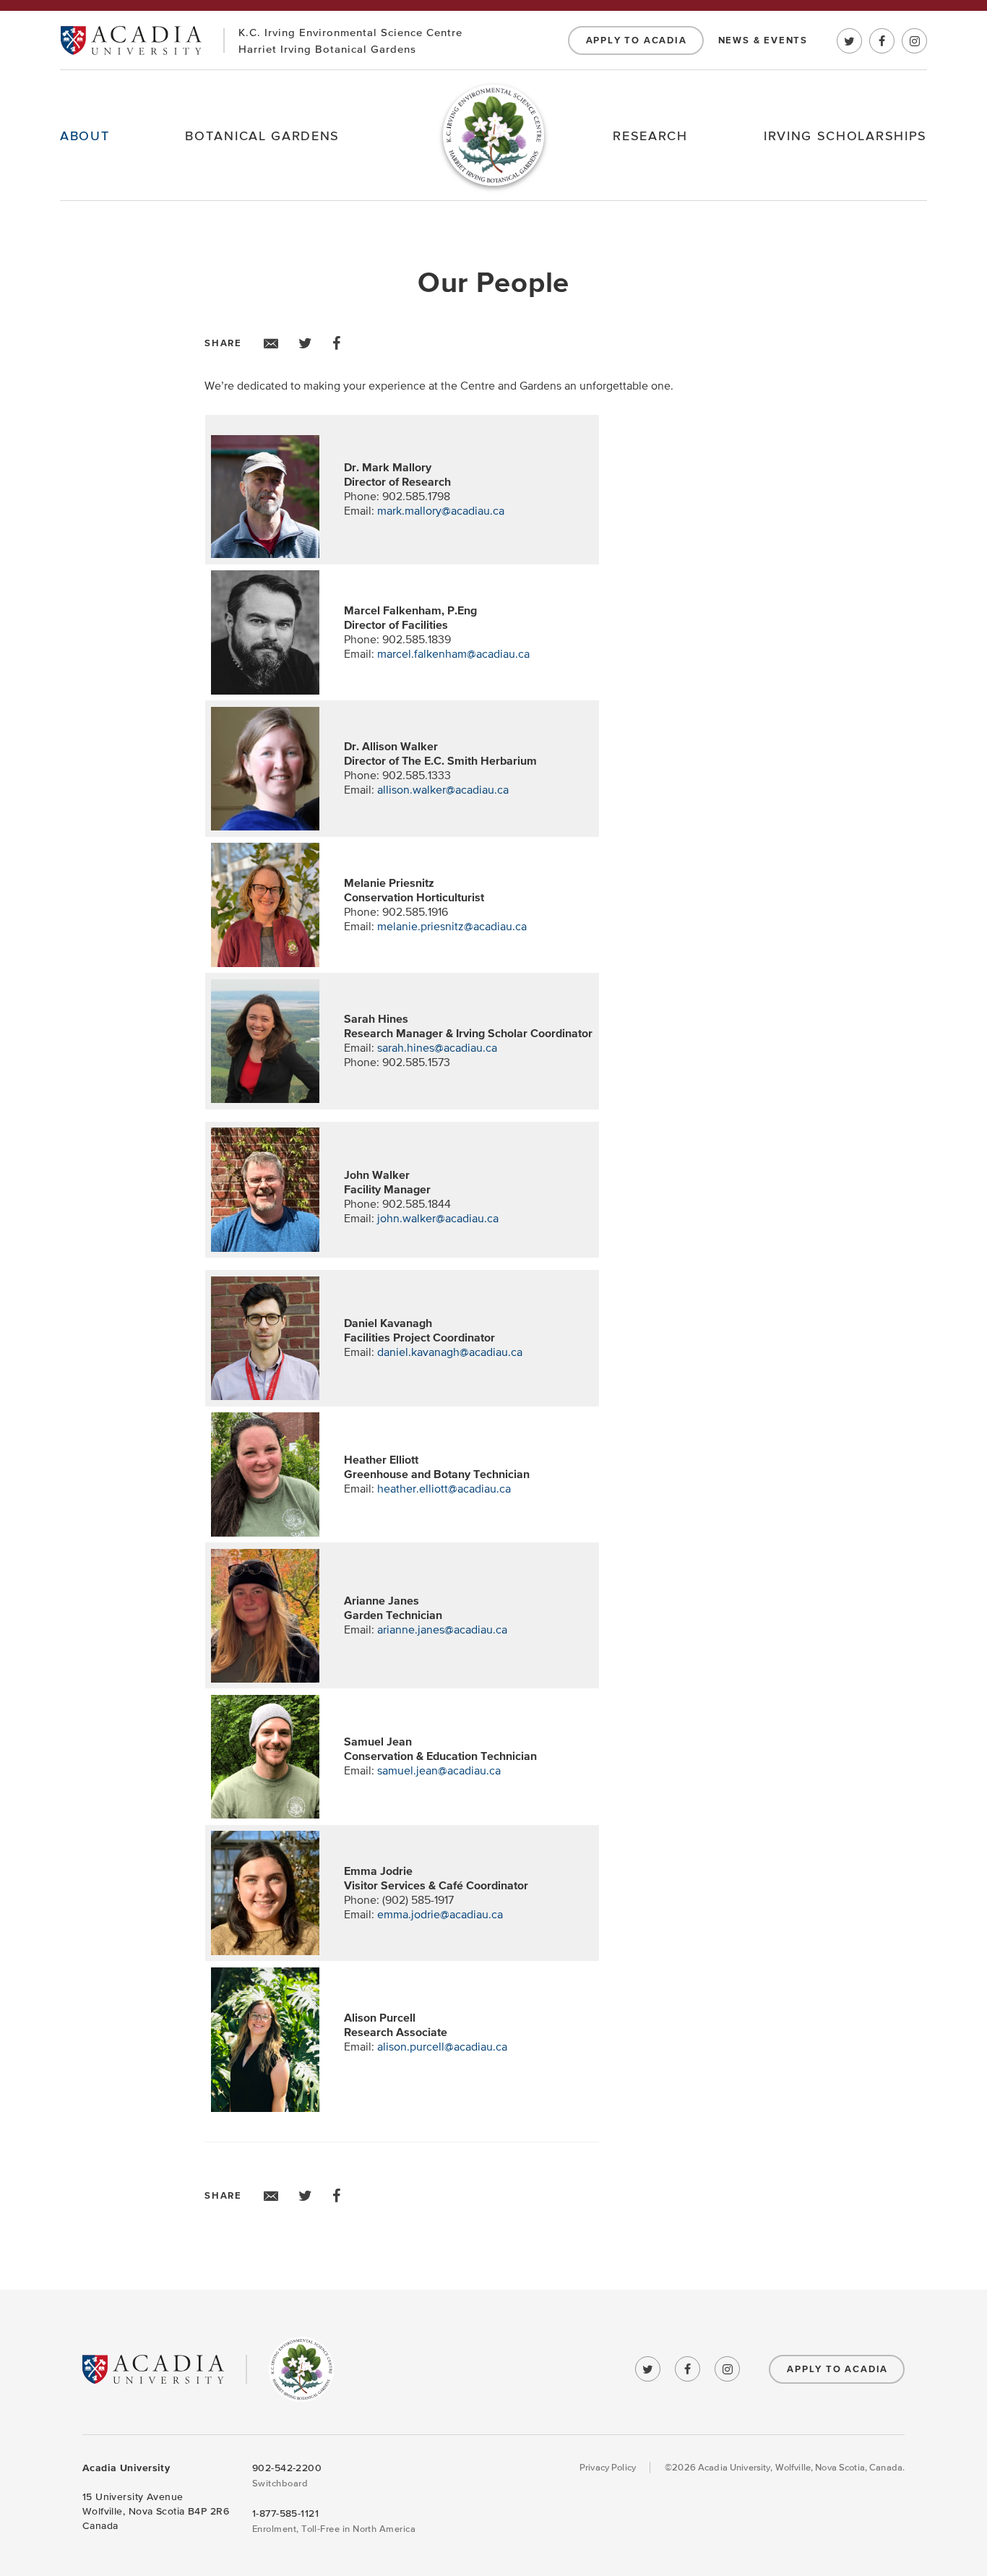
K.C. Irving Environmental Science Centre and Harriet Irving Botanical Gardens (301, 2369)
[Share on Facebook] (337, 343)
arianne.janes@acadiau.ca (442, 1630)
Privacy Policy (608, 2468)
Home (493, 135)
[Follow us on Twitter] (849, 41)
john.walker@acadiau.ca (438, 1219)
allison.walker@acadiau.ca (443, 790)
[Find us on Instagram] (914, 41)
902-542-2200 (287, 2468)
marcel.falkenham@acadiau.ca (453, 654)
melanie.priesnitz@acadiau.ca (452, 927)
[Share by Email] (271, 343)
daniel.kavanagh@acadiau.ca (450, 1352)
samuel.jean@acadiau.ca (439, 1771)
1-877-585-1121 (285, 2513)
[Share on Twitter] (305, 343)
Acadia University (131, 40)
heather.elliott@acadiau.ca (444, 1489)
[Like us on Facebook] (882, 41)
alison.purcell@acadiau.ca (442, 2047)
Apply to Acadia (637, 40)
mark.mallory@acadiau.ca (441, 511)
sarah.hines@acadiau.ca (437, 1048)
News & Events (763, 40)
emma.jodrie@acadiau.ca (440, 1915)
